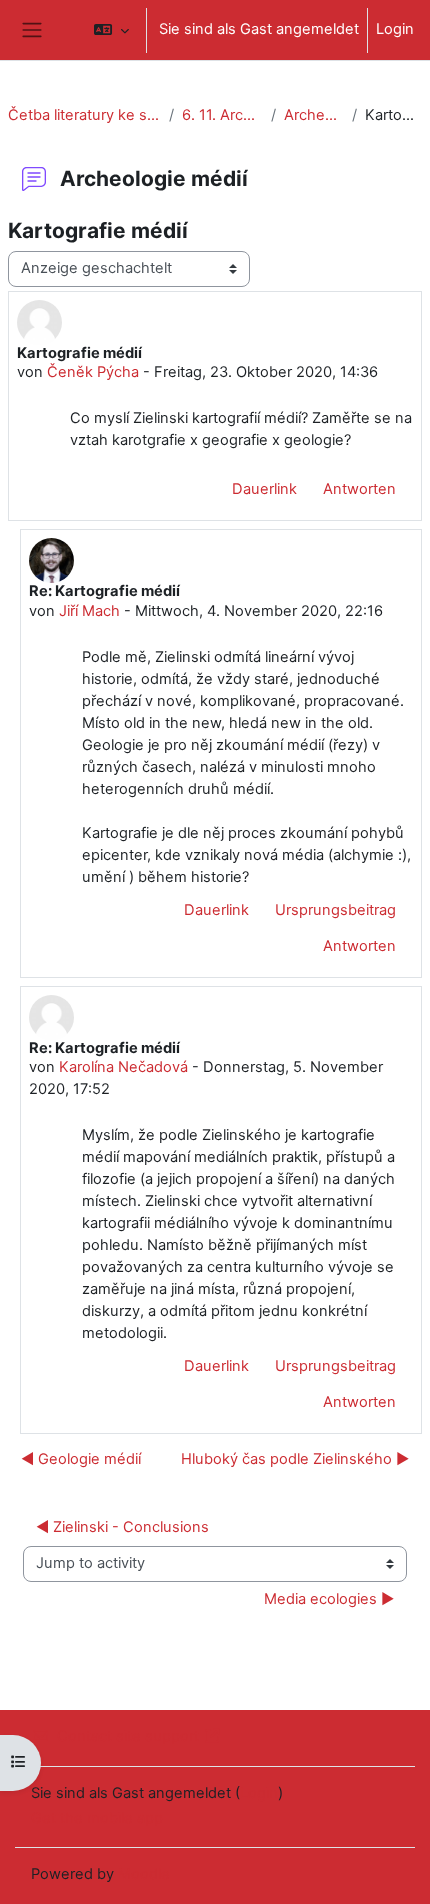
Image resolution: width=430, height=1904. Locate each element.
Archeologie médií (314, 115)
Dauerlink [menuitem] (264, 489)
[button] (111, 30)
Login (395, 29)
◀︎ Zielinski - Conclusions (122, 1527)
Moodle (144, 1874)
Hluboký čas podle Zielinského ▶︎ (295, 1459)
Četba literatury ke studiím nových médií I (84, 115)
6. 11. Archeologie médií (222, 115)
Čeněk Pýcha (93, 372)
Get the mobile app (97, 1818)
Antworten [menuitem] (359, 489)
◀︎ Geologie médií (81, 1459)
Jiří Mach (89, 611)
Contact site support (128, 1736)
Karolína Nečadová (123, 1067)
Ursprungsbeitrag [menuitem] (335, 910)
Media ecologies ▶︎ (329, 1599)
